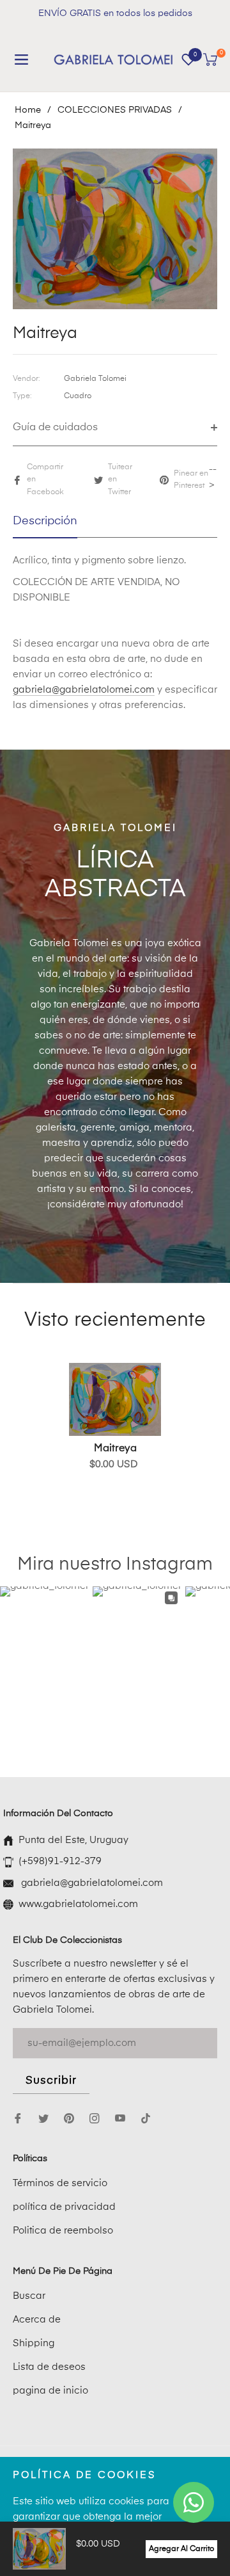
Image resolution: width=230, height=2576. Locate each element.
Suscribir (51, 2081)
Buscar (29, 2296)
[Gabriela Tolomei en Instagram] (95, 2118)
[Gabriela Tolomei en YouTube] (120, 2118)
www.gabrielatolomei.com (78, 1904)
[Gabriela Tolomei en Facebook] (18, 2118)
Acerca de (37, 2320)
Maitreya (115, 1449)
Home (28, 110)
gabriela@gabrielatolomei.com (84, 690)
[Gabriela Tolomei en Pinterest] (69, 2118)
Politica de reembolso (63, 2231)
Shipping (34, 2343)
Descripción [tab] (45, 521)
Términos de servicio (60, 2183)
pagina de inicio (50, 2391)
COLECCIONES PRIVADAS (115, 110)
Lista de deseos (49, 2367)
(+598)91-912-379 (60, 1861)
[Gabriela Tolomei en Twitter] (43, 2118)
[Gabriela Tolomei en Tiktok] (149, 2118)
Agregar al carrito (181, 2549)
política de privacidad (64, 2207)
